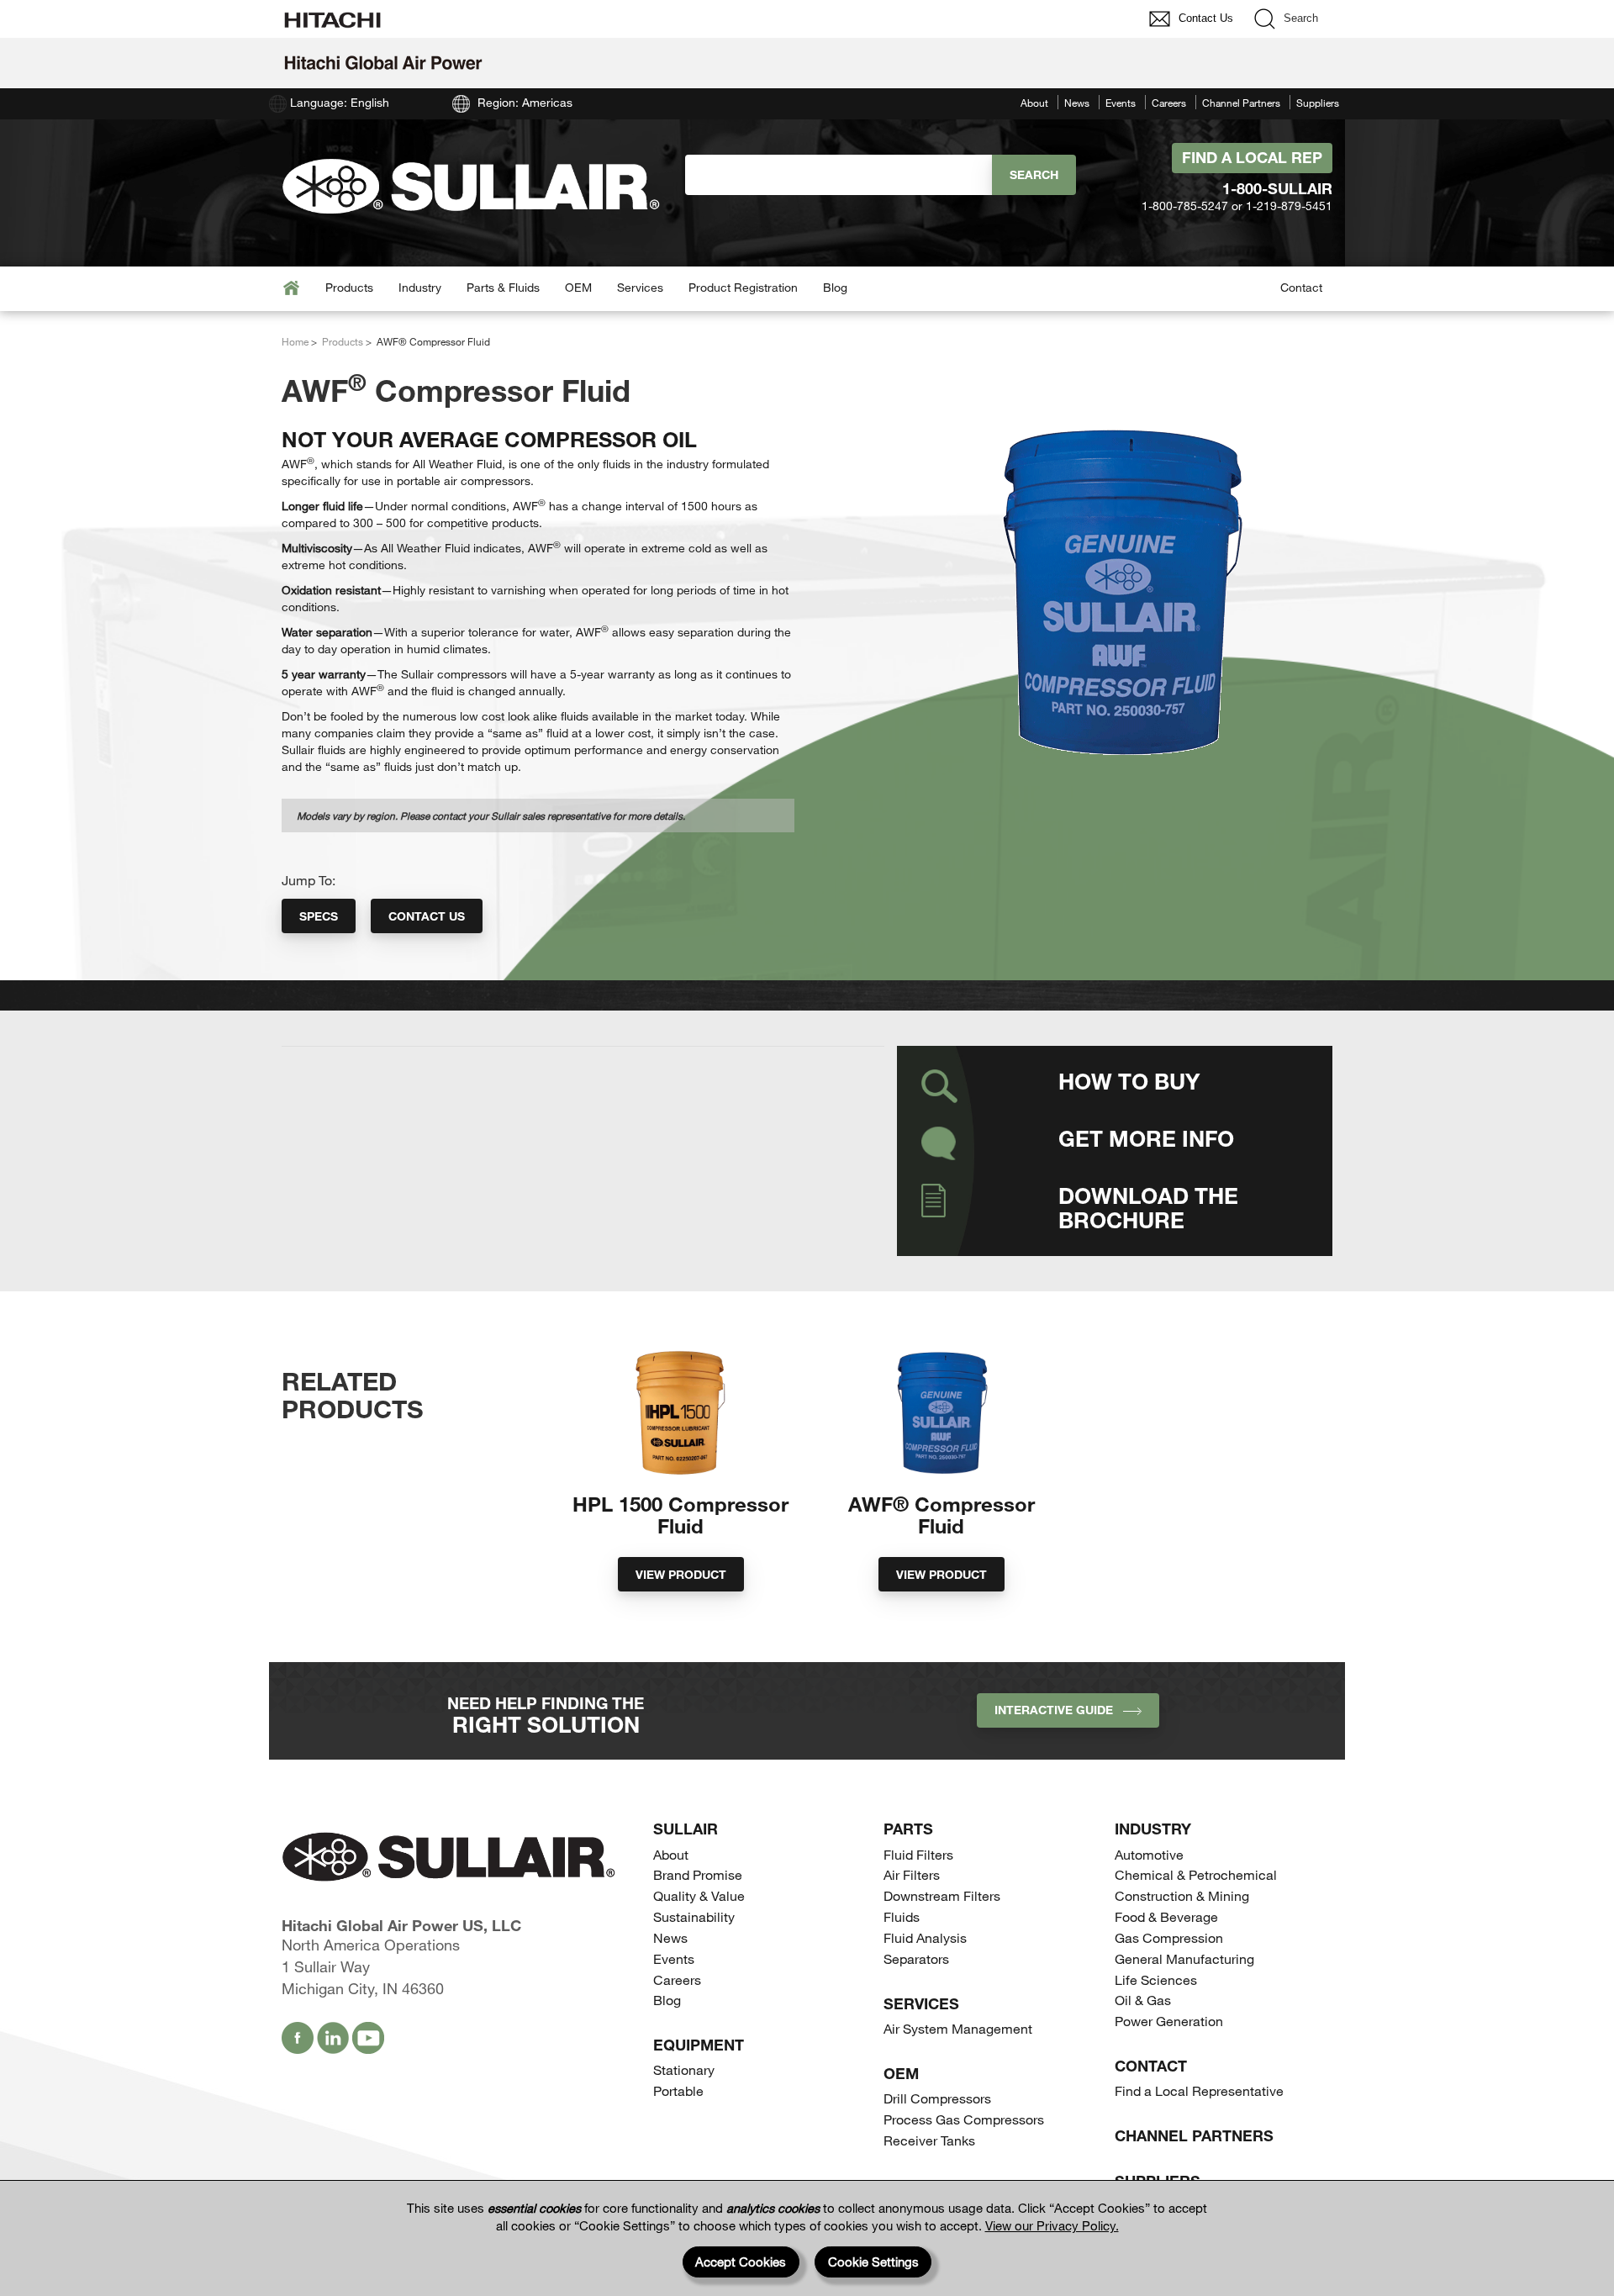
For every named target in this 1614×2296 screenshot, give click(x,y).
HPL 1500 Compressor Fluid (680, 1515)
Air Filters (912, 1874)
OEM (578, 287)
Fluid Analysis (925, 1937)
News (1077, 103)
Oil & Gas (1143, 2000)
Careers (1169, 103)
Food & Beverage (1166, 1916)
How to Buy (1129, 1081)
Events (1121, 103)
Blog (835, 287)
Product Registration (743, 287)
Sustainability (694, 1916)
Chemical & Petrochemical (1196, 1874)
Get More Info (1146, 1138)
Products (349, 287)
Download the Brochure (1148, 1207)
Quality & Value (699, 1895)
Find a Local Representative (1199, 2090)
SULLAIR (686, 1829)
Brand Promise (698, 1874)
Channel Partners (1241, 103)
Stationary (684, 2069)
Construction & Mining (1182, 1895)
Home (295, 341)
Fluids (902, 1916)
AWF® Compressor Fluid (941, 1515)
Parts (908, 1829)
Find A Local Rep (1252, 157)
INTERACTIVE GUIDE (1059, 1710)
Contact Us (427, 916)
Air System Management (958, 2028)
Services (640, 287)
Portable (678, 2090)
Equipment (699, 2045)
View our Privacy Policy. (1052, 2225)
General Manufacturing (1184, 1958)
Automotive (1149, 1854)
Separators (916, 1958)
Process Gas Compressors (964, 2119)
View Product (681, 1574)
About (1034, 103)
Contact (1301, 287)
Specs (319, 916)
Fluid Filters (918, 1854)
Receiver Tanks (929, 2140)
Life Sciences (1156, 1979)
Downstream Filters (942, 1895)
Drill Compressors (937, 2098)
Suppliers (1318, 103)
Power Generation (1169, 2021)
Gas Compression (1169, 1937)
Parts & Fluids (503, 287)
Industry (420, 287)
